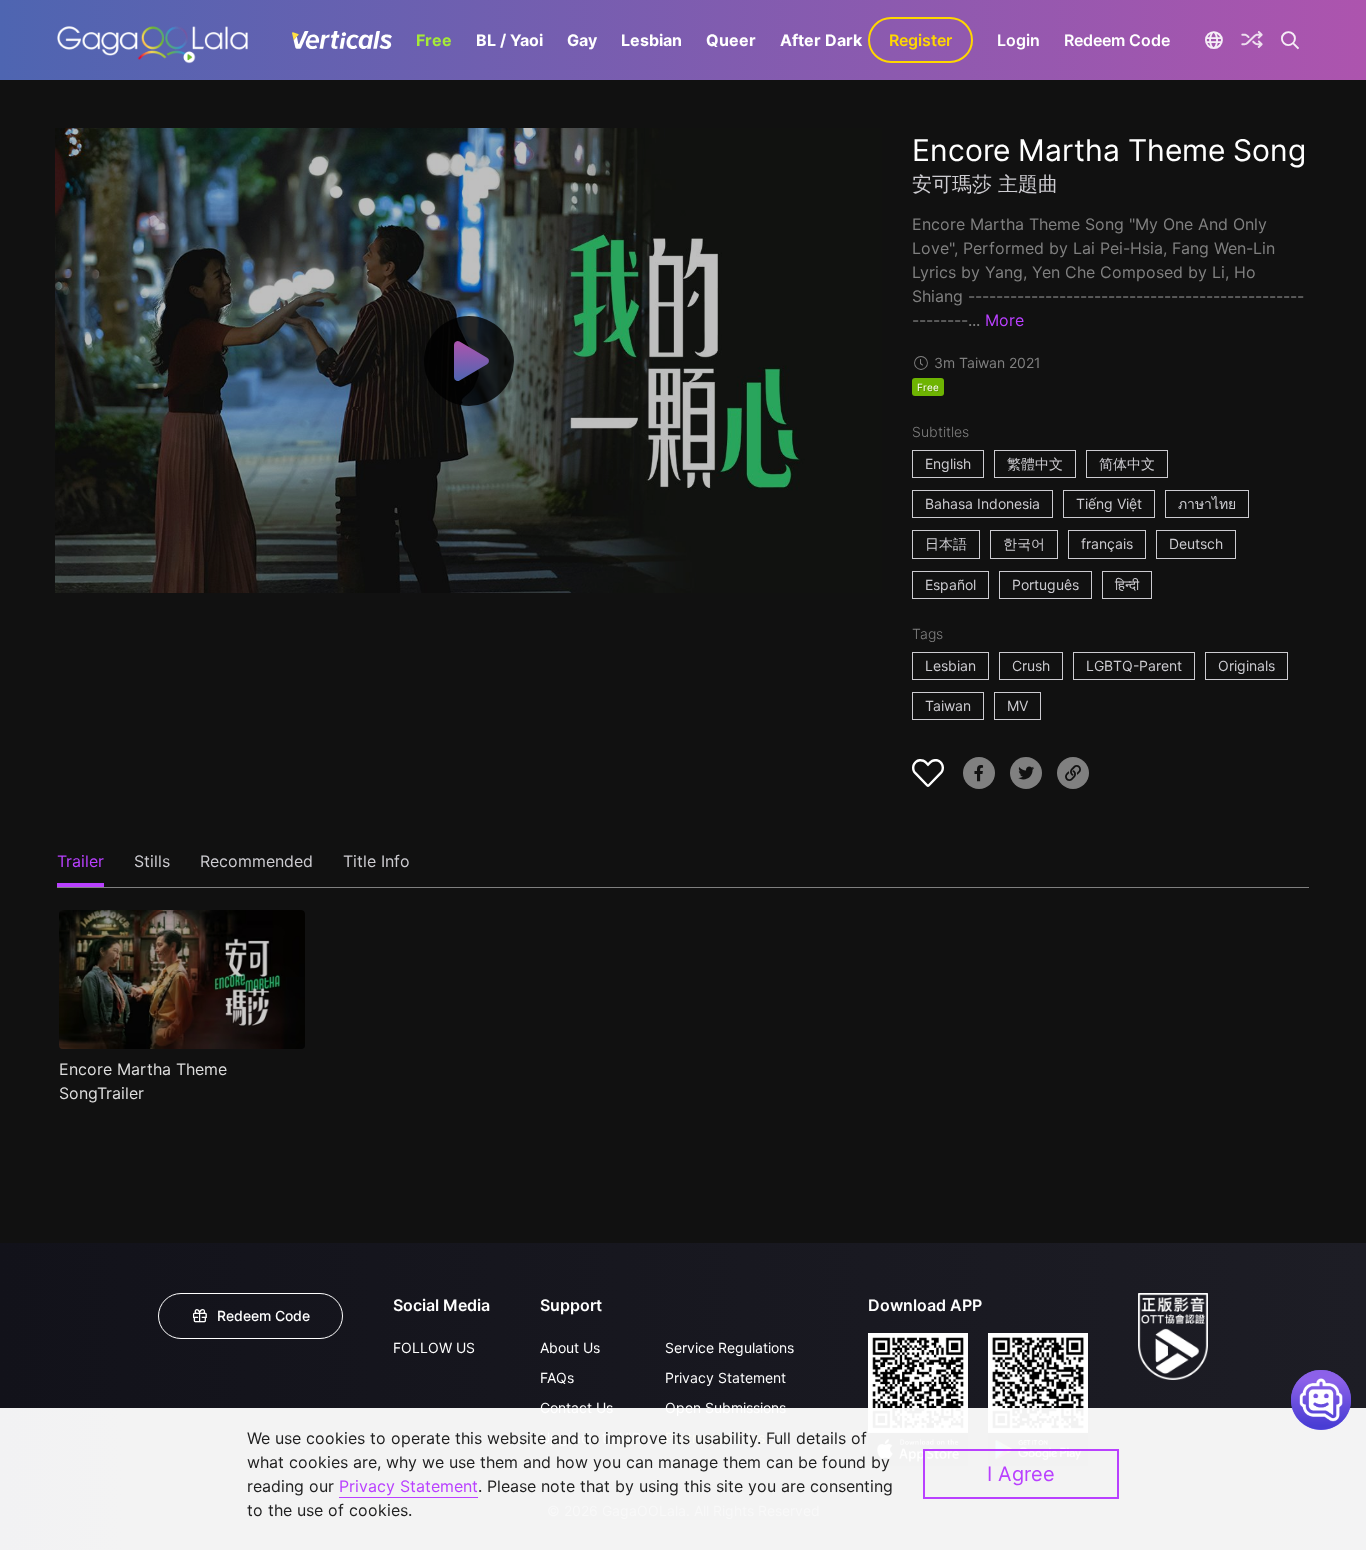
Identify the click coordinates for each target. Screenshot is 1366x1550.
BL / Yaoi (509, 40)
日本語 (946, 543)
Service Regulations (729, 1347)
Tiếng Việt (1109, 503)
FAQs (557, 1377)
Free (434, 40)
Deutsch (1196, 543)
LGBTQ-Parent (1134, 665)
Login (1018, 40)
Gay (582, 40)
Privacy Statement (725, 1377)
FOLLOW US (434, 1347)
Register (920, 40)
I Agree (1021, 1474)
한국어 (1024, 543)
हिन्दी (1127, 584)
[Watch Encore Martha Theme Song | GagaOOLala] (152, 40)
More (1004, 320)
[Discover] (1252, 40)
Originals (1246, 665)
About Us (570, 1347)
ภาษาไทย (1207, 503)
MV (1017, 705)
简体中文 (1127, 463)
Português (1045, 584)
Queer (731, 40)
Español (950, 584)
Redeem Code (1117, 40)
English (948, 463)
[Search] (1290, 40)
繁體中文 (1035, 463)
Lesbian (651, 40)
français (1107, 543)
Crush (1031, 665)
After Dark (821, 40)
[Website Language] (1213, 40)
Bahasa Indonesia (982, 503)
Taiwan (948, 705)
